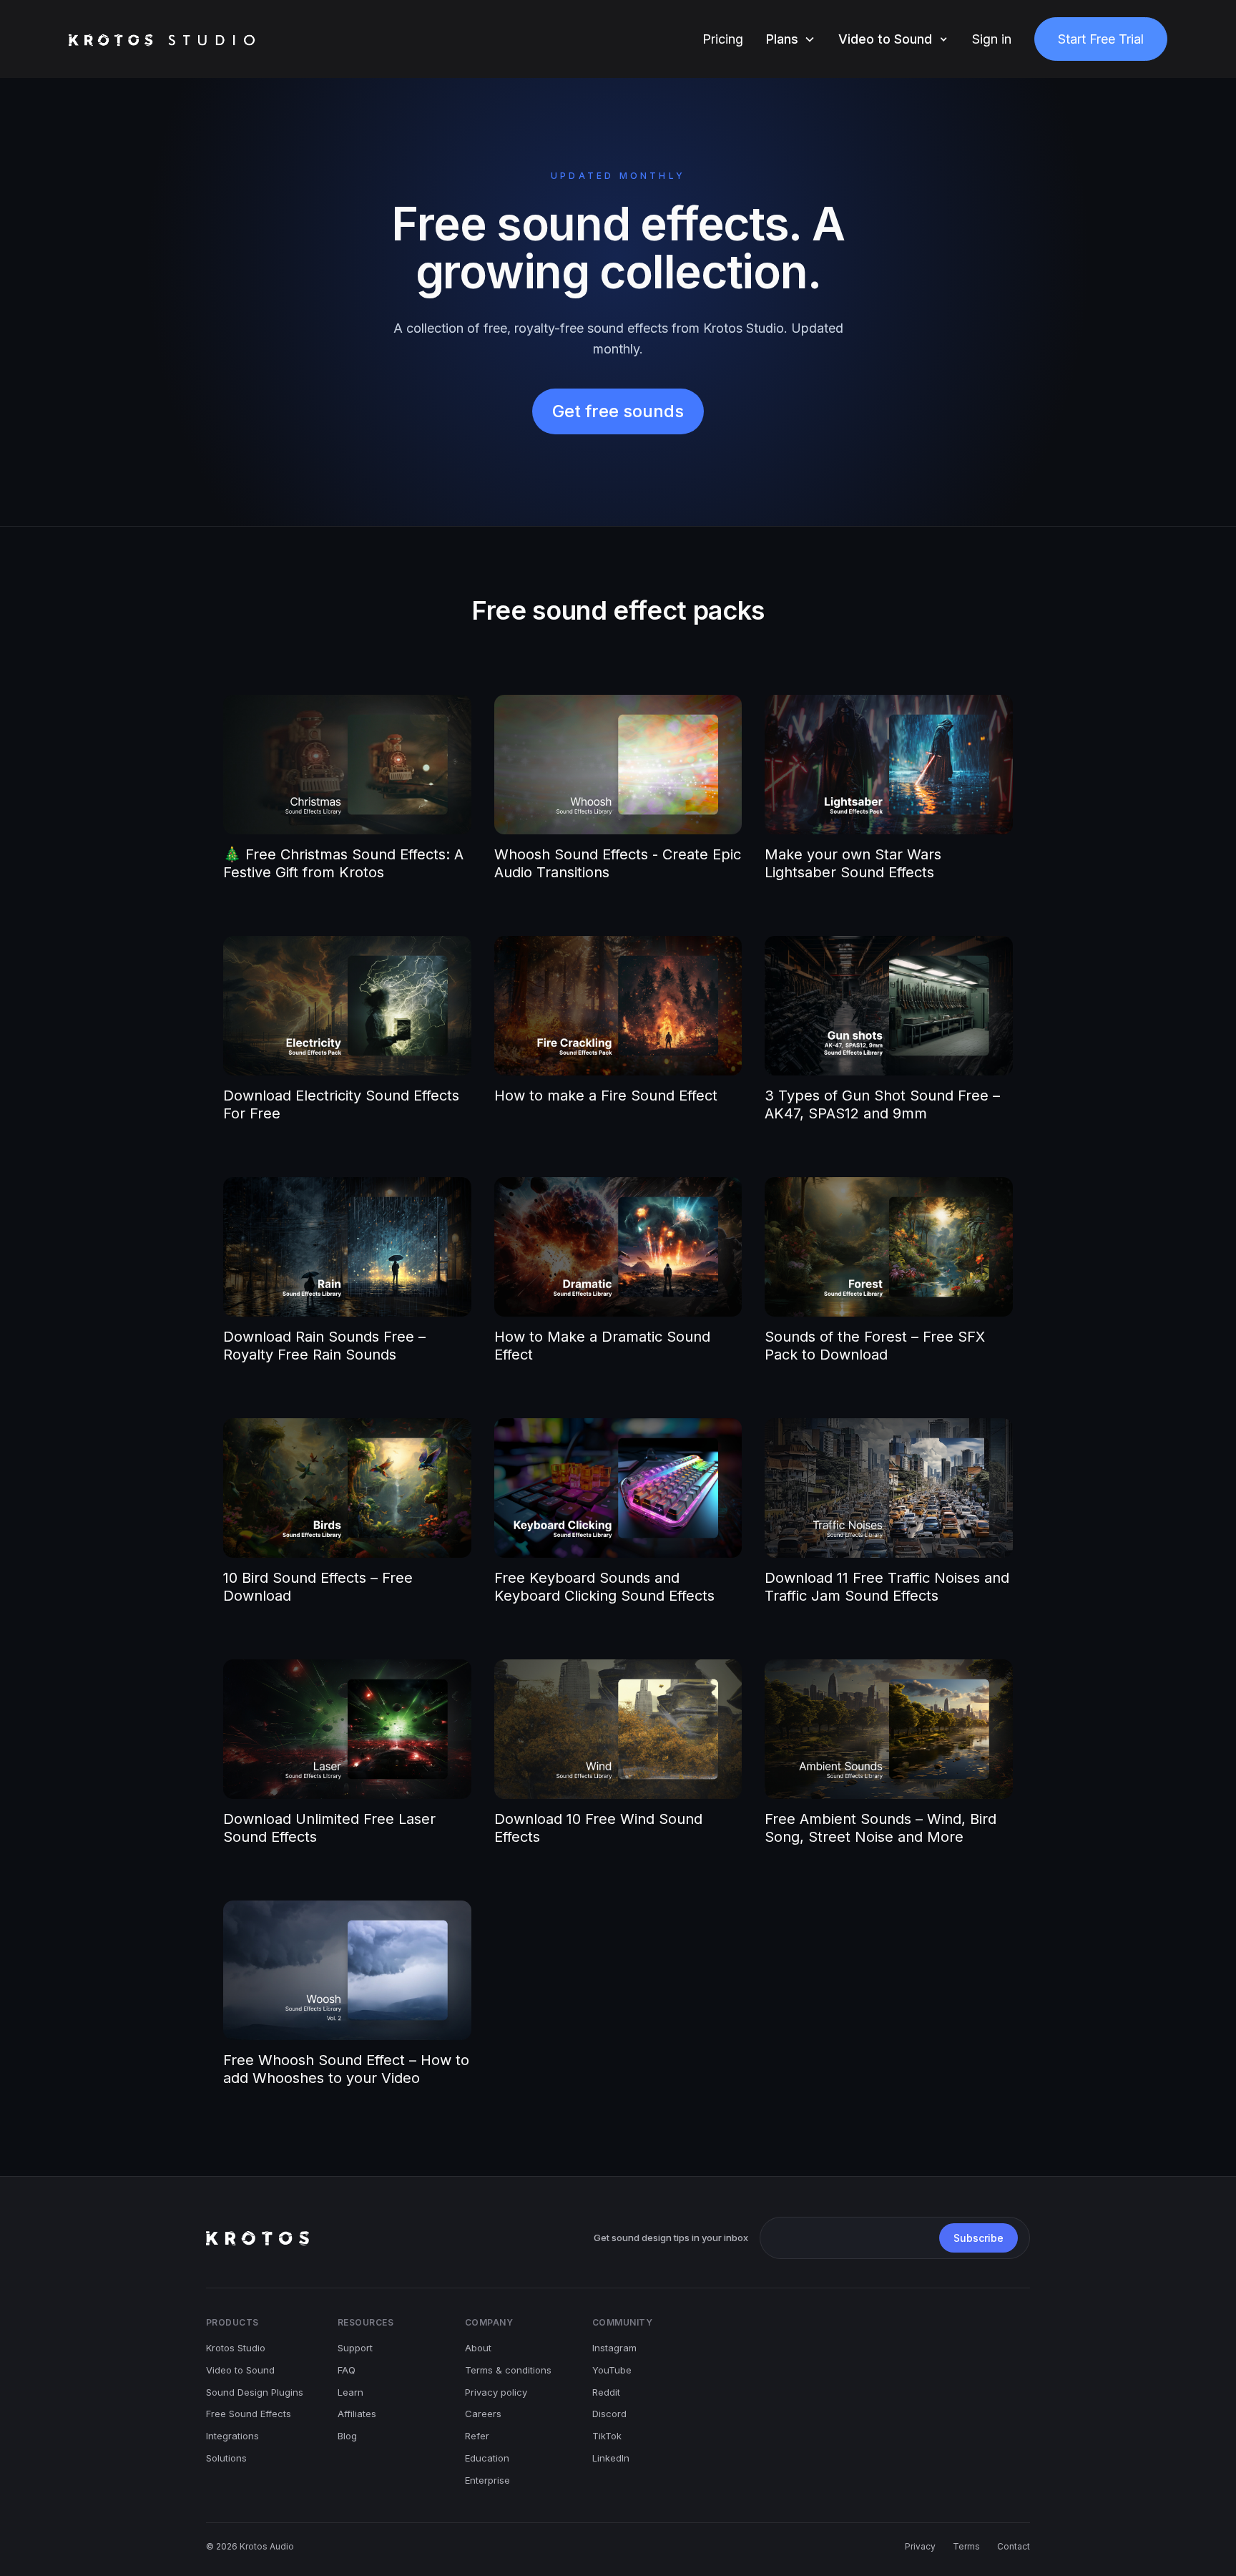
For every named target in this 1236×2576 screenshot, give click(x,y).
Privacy (920, 2546)
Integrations (232, 2436)
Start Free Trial (1101, 39)
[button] (791, 39)
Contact (1014, 2546)
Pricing (723, 39)
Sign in (992, 39)
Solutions (226, 2458)
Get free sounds (618, 411)
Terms (966, 2546)
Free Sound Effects (249, 2414)
